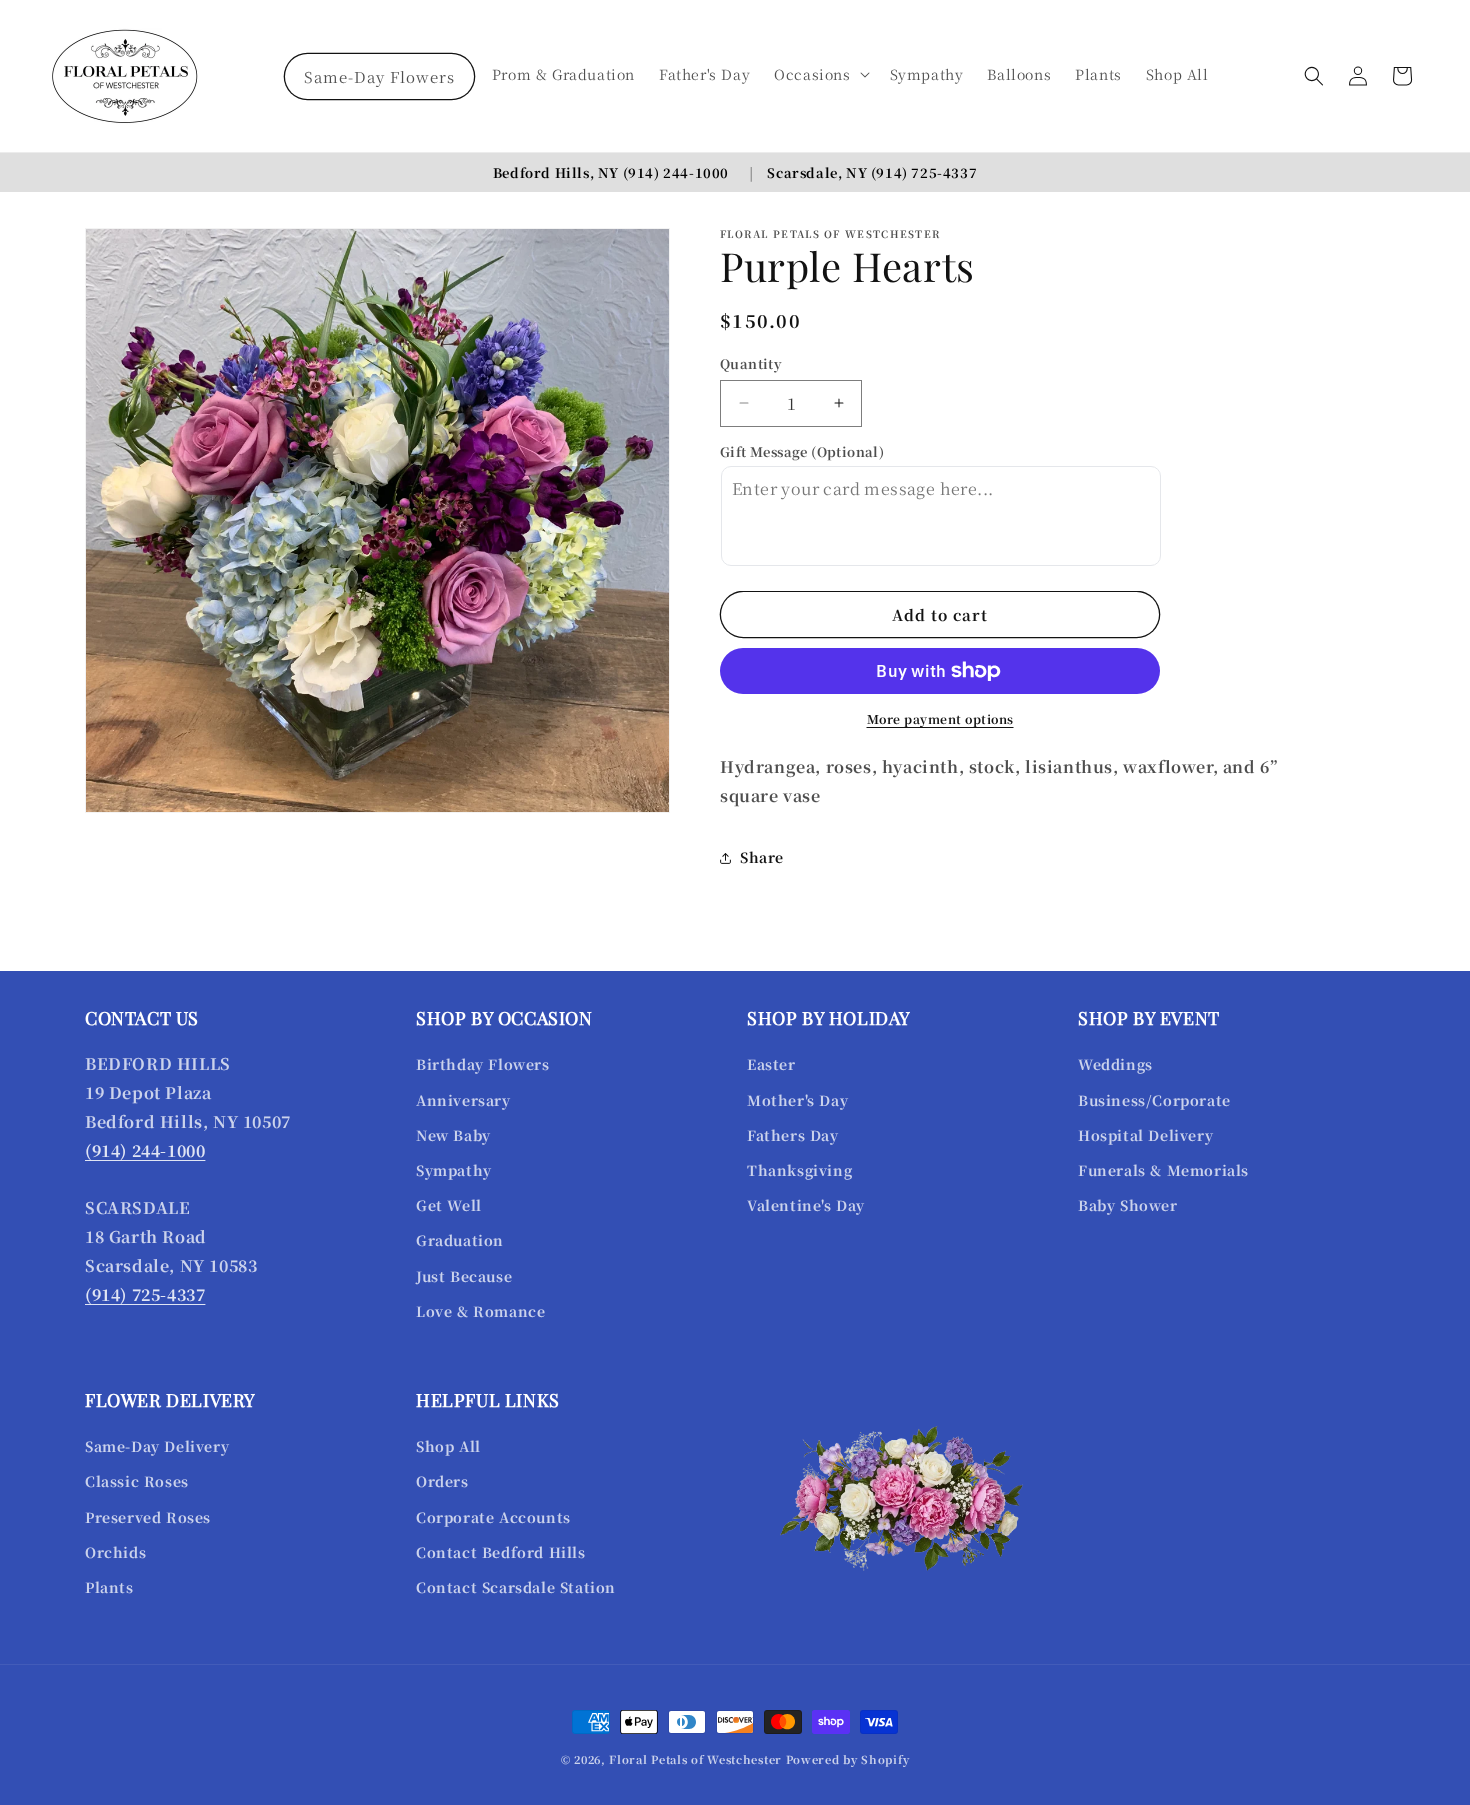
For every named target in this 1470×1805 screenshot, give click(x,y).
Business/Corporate (1154, 1100)
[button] (819, 74)
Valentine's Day (806, 1205)
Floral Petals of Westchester (695, 1759)
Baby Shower (1128, 1205)
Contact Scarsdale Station (516, 1587)
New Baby (453, 1135)
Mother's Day (797, 1100)
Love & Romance (480, 1311)
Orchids (115, 1552)
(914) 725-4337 (924, 172)
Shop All (448, 1446)
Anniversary (463, 1100)
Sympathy (454, 1170)
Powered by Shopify (848, 1759)
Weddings (1115, 1064)
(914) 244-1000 (676, 172)
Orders (442, 1481)
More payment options (940, 718)
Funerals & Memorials (1163, 1170)
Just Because (464, 1276)
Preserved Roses (148, 1517)
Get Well (449, 1205)
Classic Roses (137, 1481)
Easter (771, 1064)
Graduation (460, 1240)
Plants (109, 1587)
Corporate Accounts (493, 1517)
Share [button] (762, 857)
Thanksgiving (799, 1170)
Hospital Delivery (1145, 1135)
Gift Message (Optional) (802, 451)
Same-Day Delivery (157, 1446)
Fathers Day (793, 1135)
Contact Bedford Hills (501, 1552)
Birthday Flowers (483, 1064)
